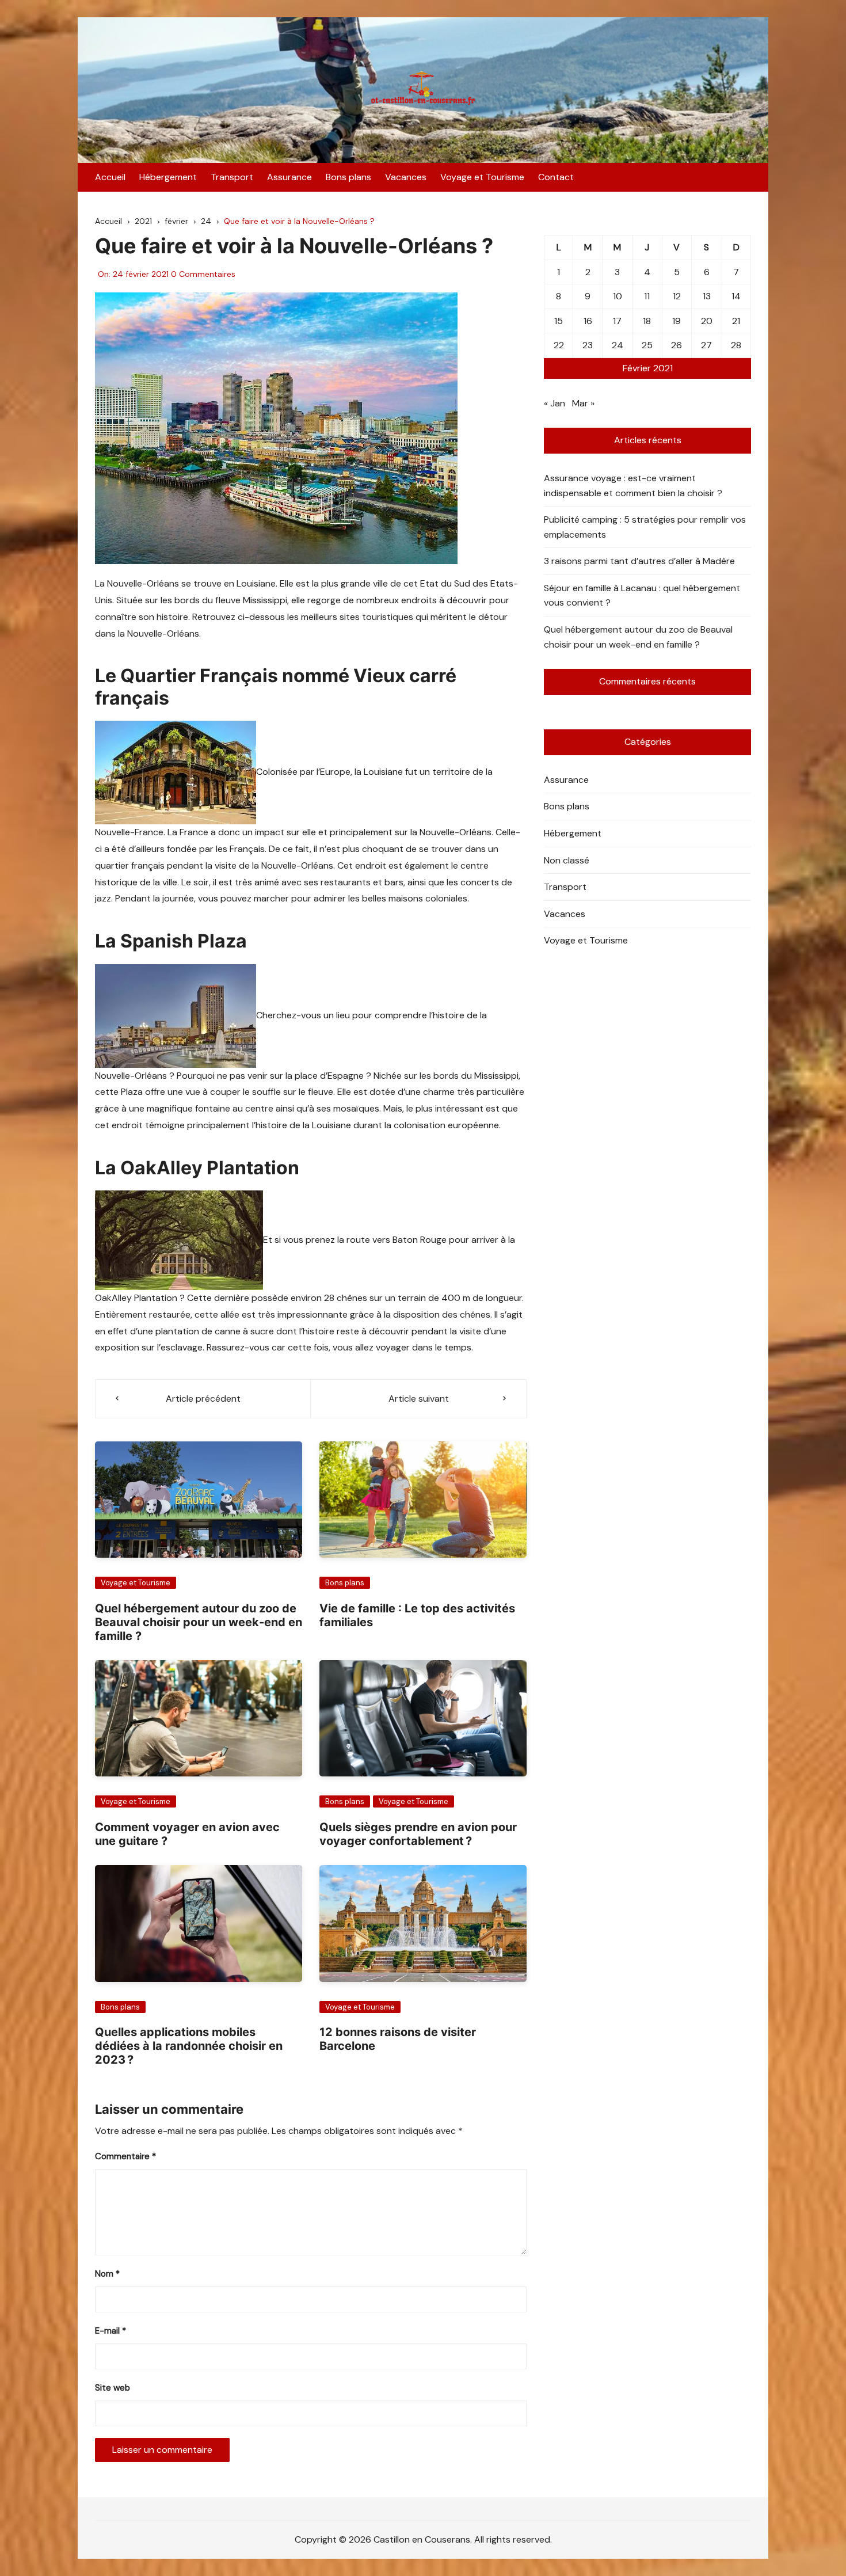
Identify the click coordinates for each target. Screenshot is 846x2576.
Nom (107, 2274)
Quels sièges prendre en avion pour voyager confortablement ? (418, 1834)
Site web (113, 2388)
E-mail (110, 2331)
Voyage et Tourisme (482, 177)
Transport (232, 177)
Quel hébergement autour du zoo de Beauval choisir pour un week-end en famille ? (199, 1622)
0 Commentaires (203, 274)
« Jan (555, 403)
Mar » (583, 403)
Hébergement (168, 177)
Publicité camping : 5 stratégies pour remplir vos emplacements (645, 527)
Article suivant (419, 1399)
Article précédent (203, 1399)
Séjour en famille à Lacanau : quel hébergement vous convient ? (642, 596)
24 (618, 345)
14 (736, 296)
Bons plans (348, 177)
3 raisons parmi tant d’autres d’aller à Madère (639, 561)
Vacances (406, 177)
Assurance (289, 177)
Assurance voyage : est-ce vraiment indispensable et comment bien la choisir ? (633, 486)
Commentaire (125, 2156)
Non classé (567, 860)
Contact (556, 177)
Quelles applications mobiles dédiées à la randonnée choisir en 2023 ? (189, 2046)
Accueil (110, 177)
